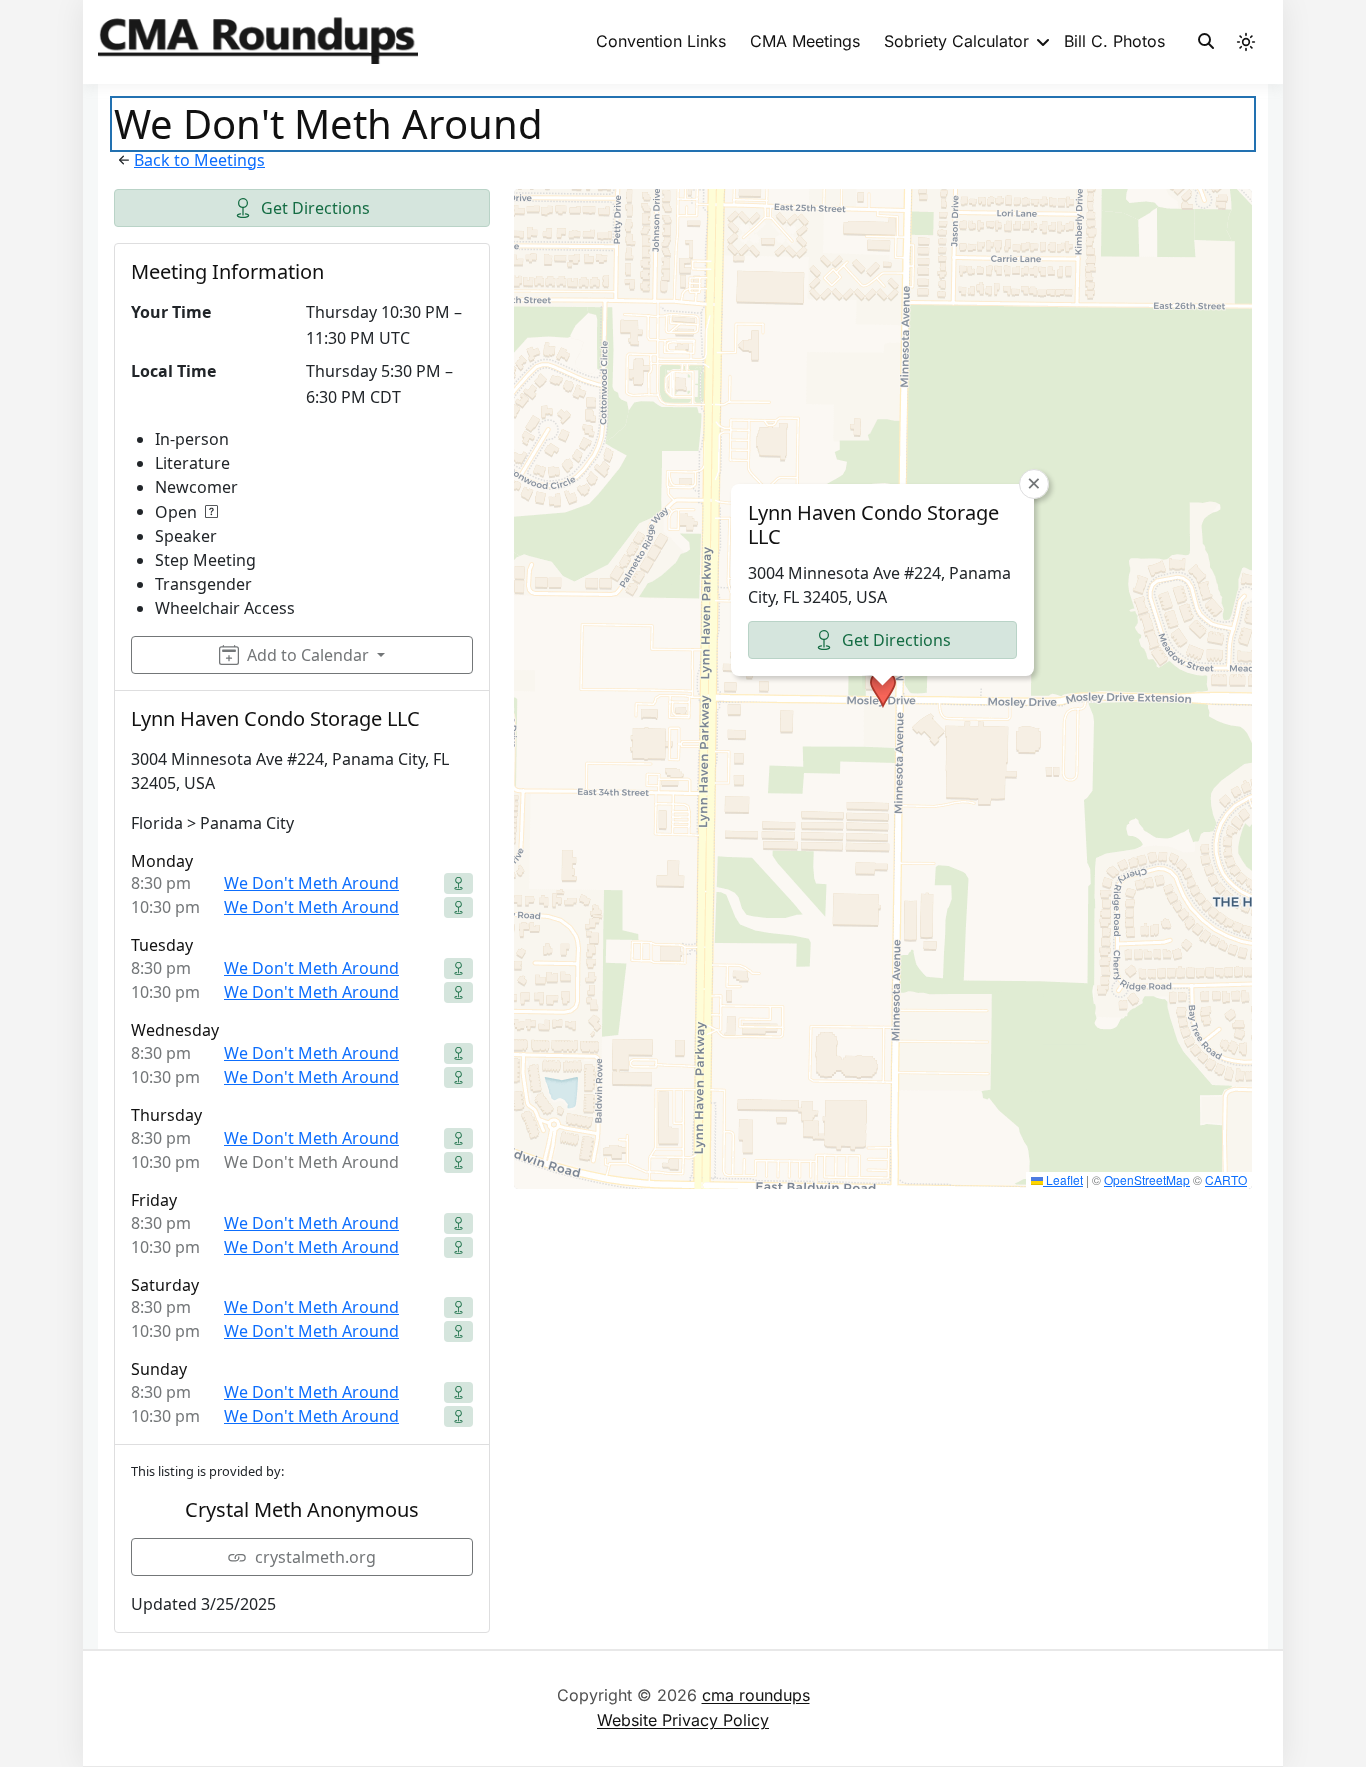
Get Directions (315, 208)
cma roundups (756, 1695)
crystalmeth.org (315, 1557)
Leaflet (1063, 1179)
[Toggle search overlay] (1206, 42)
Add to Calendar (308, 655)
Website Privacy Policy (683, 1720)
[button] (883, 689)
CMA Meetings (805, 41)
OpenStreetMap (1147, 1179)
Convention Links (661, 41)
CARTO (1226, 1179)
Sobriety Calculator (956, 41)
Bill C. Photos (1114, 41)
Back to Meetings (199, 160)
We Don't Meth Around (311, 883)
